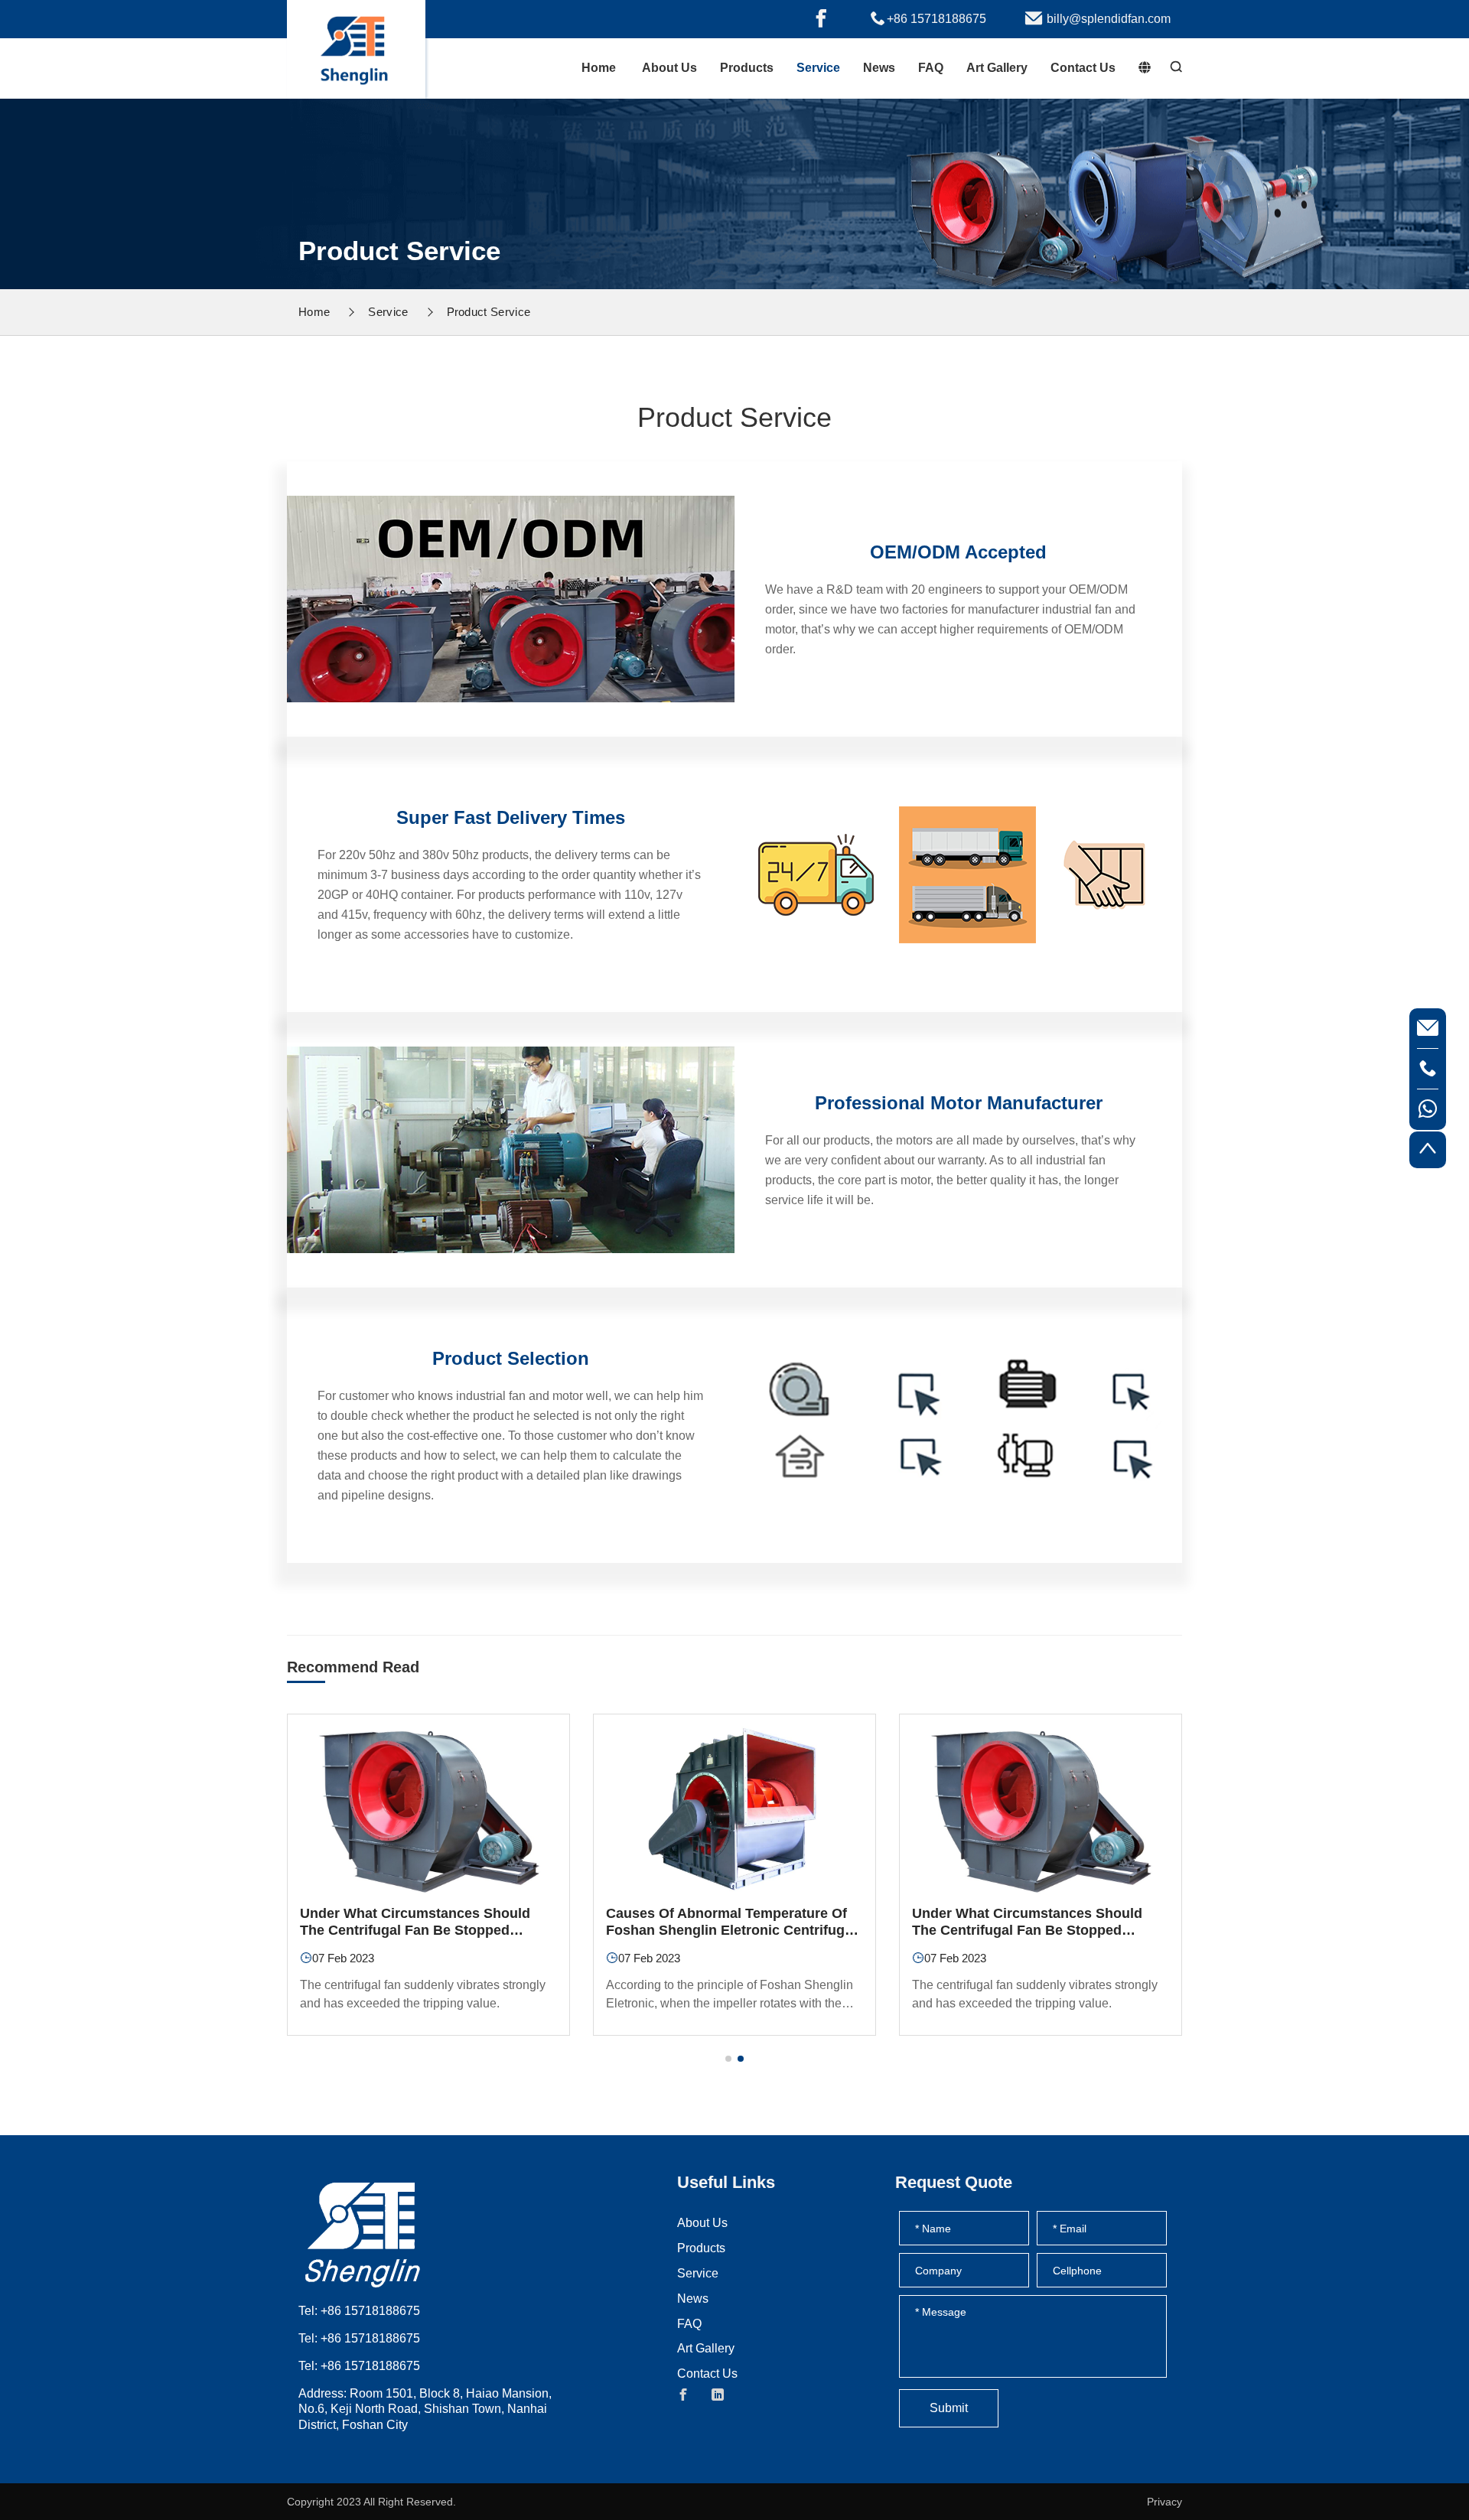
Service (818, 68)
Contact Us (1083, 68)
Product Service (489, 312)
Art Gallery (997, 68)
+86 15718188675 (936, 19)
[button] (728, 2059)
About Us (669, 68)
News (879, 68)
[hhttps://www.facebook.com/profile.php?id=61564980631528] (821, 19)
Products (747, 68)
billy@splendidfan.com (1109, 19)
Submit (949, 2408)
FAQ (931, 68)
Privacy (1164, 2502)
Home (599, 68)
